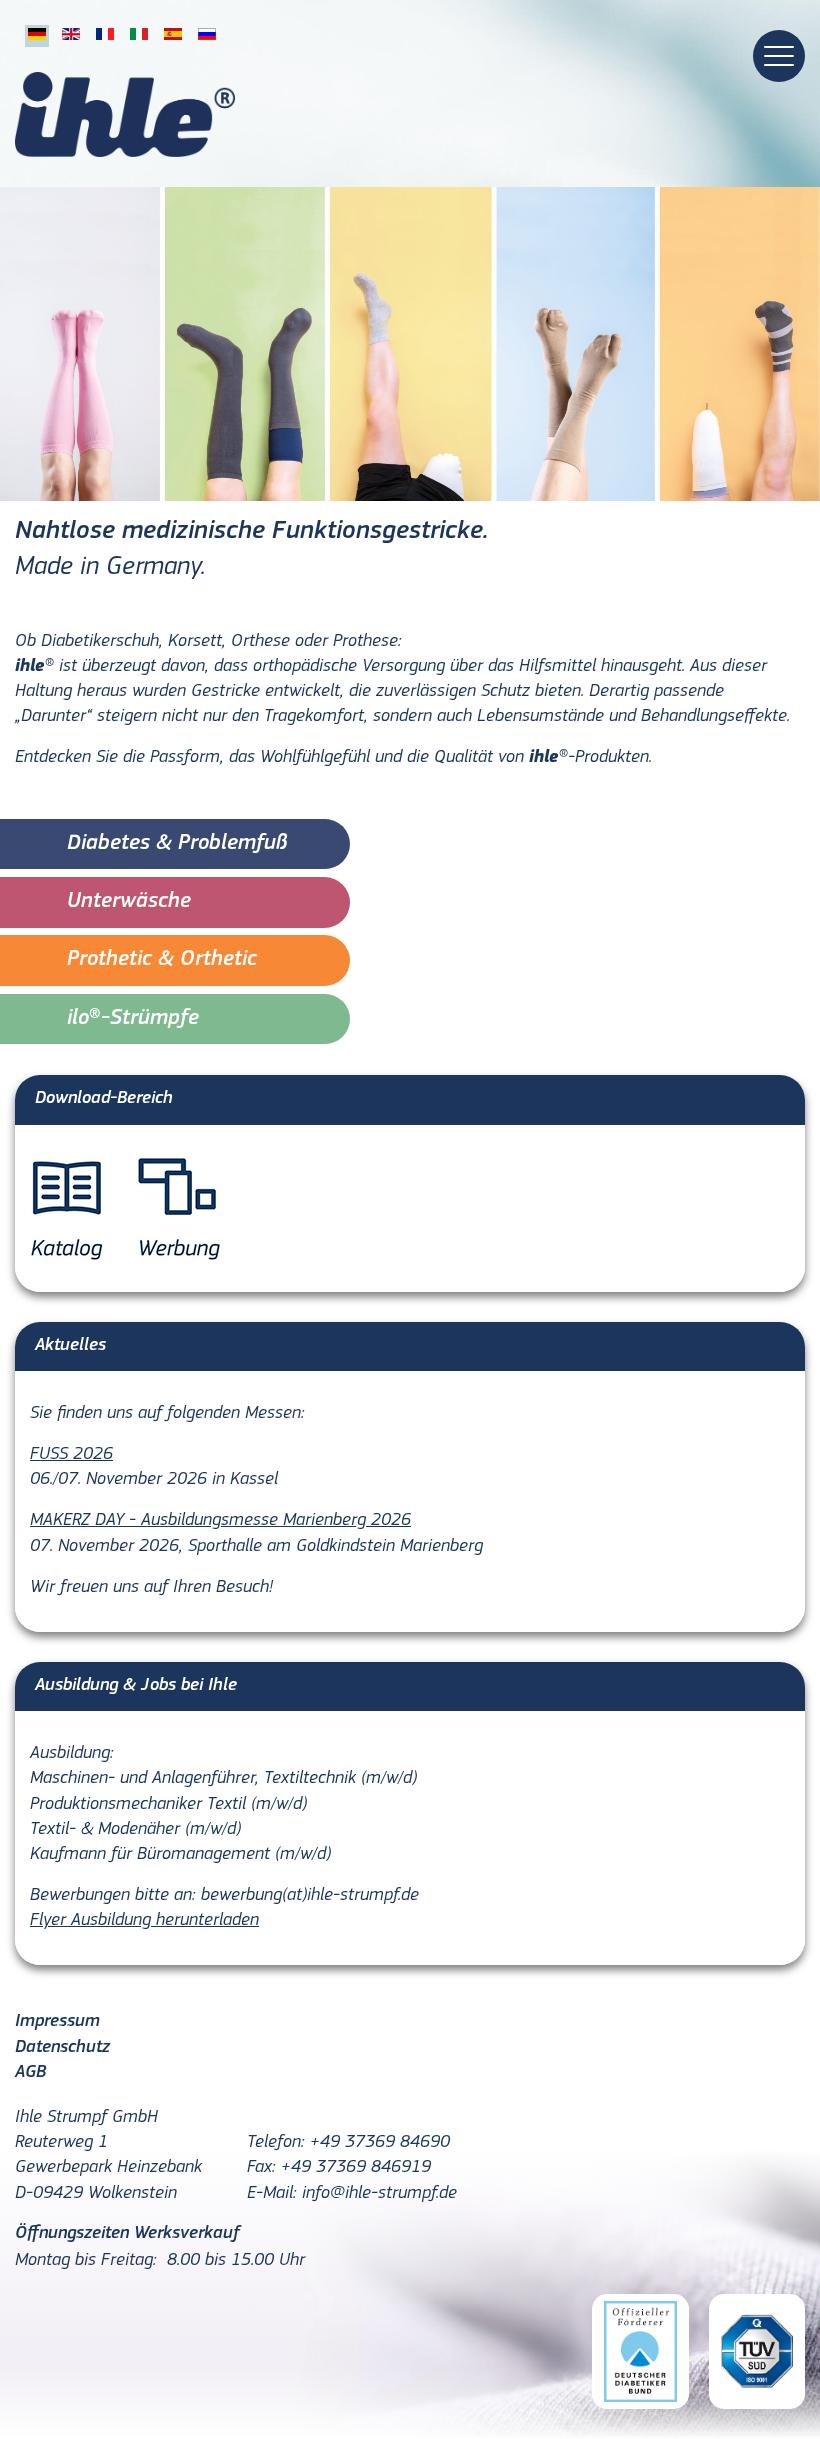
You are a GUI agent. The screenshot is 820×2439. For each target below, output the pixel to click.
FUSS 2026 (71, 1455)
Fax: (261, 2168)
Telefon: (276, 2143)
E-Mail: (272, 2194)
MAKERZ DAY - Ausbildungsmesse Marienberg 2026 (220, 1521)
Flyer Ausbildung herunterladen (144, 1921)
